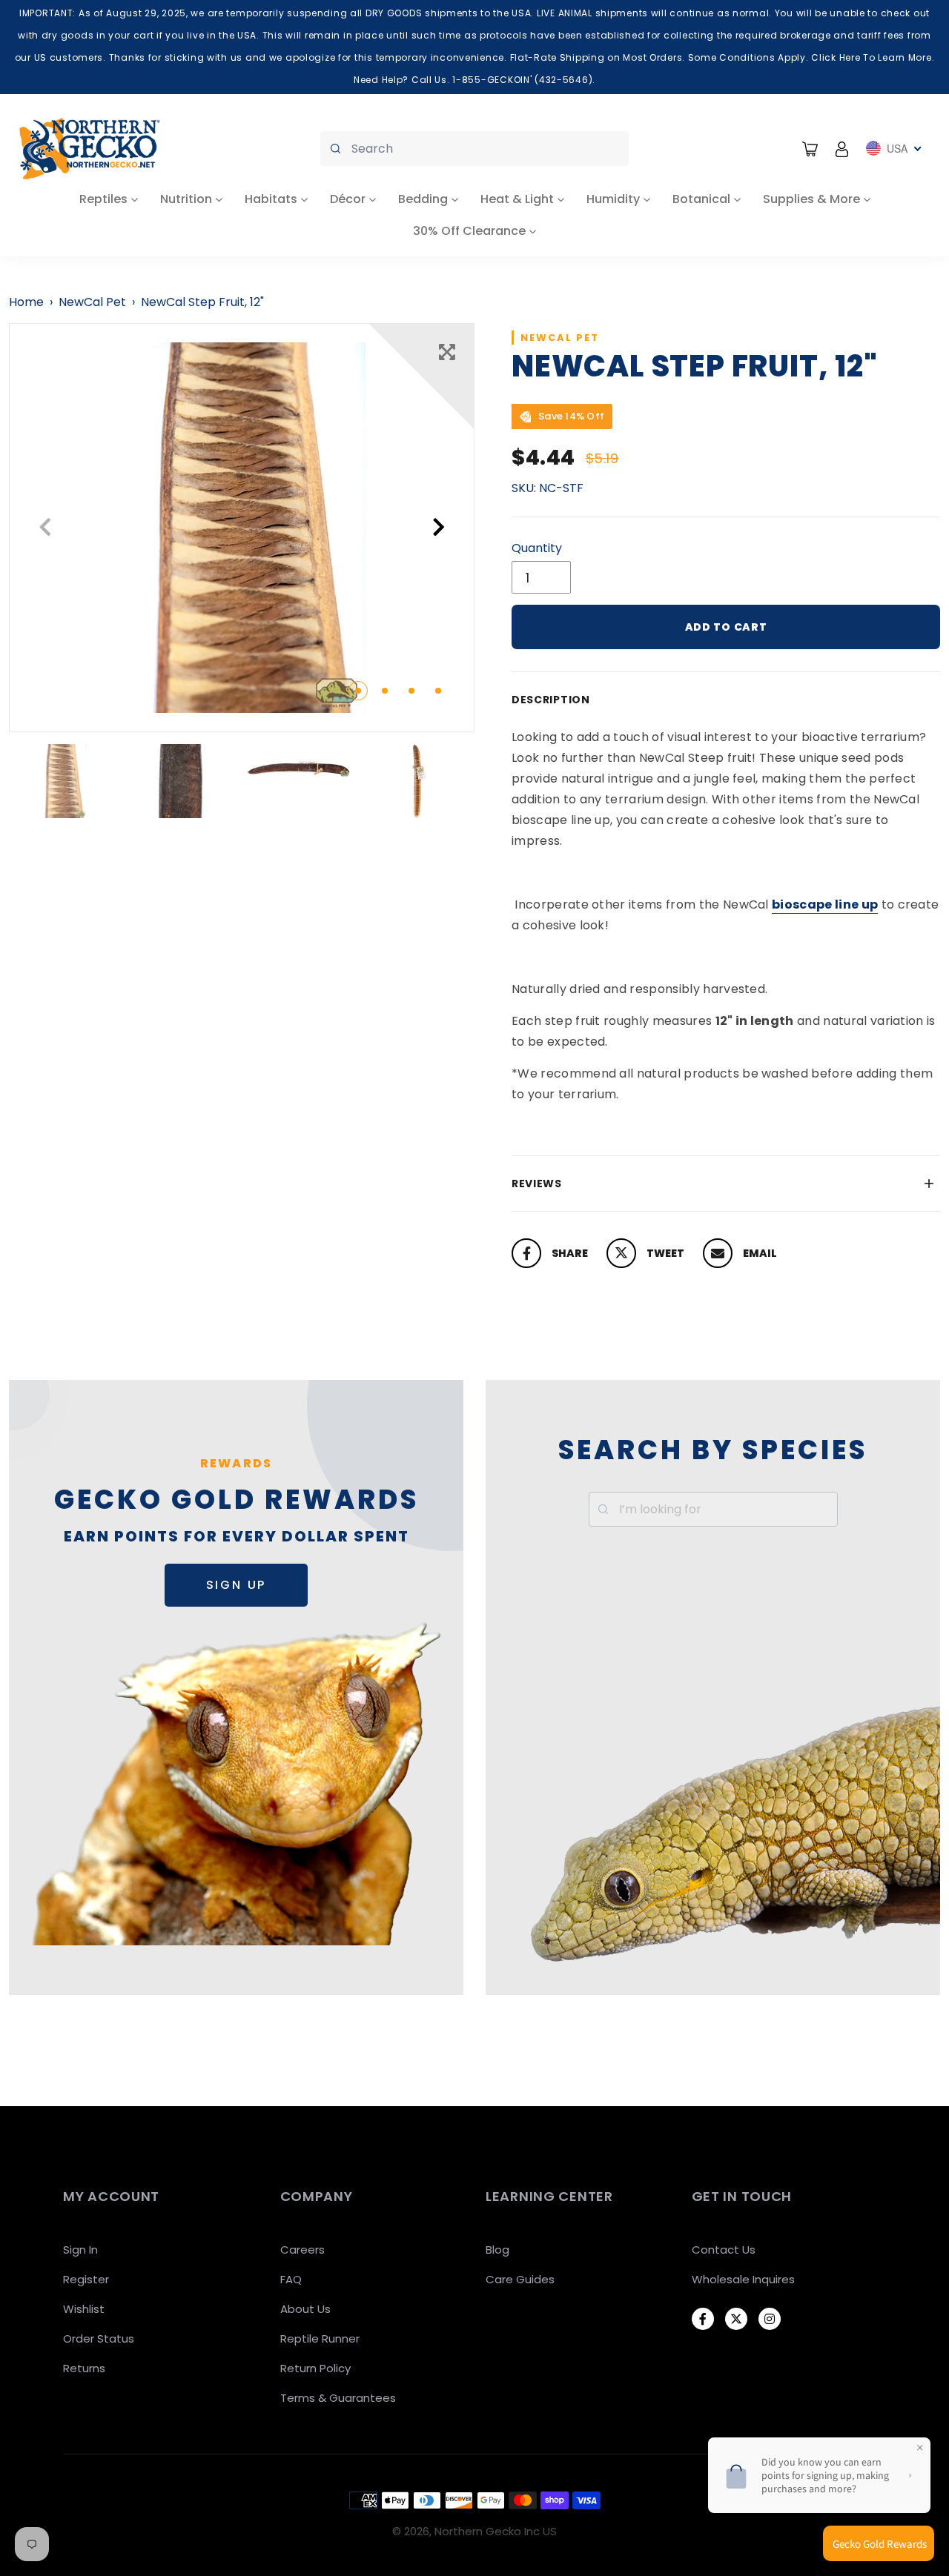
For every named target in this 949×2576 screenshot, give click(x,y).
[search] (474, 149)
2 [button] (385, 691)
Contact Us (724, 2250)
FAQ (291, 2279)
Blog (497, 2250)
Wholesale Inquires (743, 2279)
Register (86, 2279)
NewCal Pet (92, 302)
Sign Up (237, 1585)
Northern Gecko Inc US (496, 2531)
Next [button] (439, 527)
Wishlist (84, 2309)
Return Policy (315, 2368)
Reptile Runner (320, 2338)
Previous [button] (45, 527)
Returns (84, 2368)
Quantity (537, 548)
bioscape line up (825, 904)
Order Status (99, 2338)
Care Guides (520, 2279)
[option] (242, 528)
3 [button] (411, 691)
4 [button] (438, 691)
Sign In (80, 2250)
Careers (302, 2250)
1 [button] (358, 691)
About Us (305, 2309)
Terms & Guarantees (338, 2398)
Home (26, 302)
